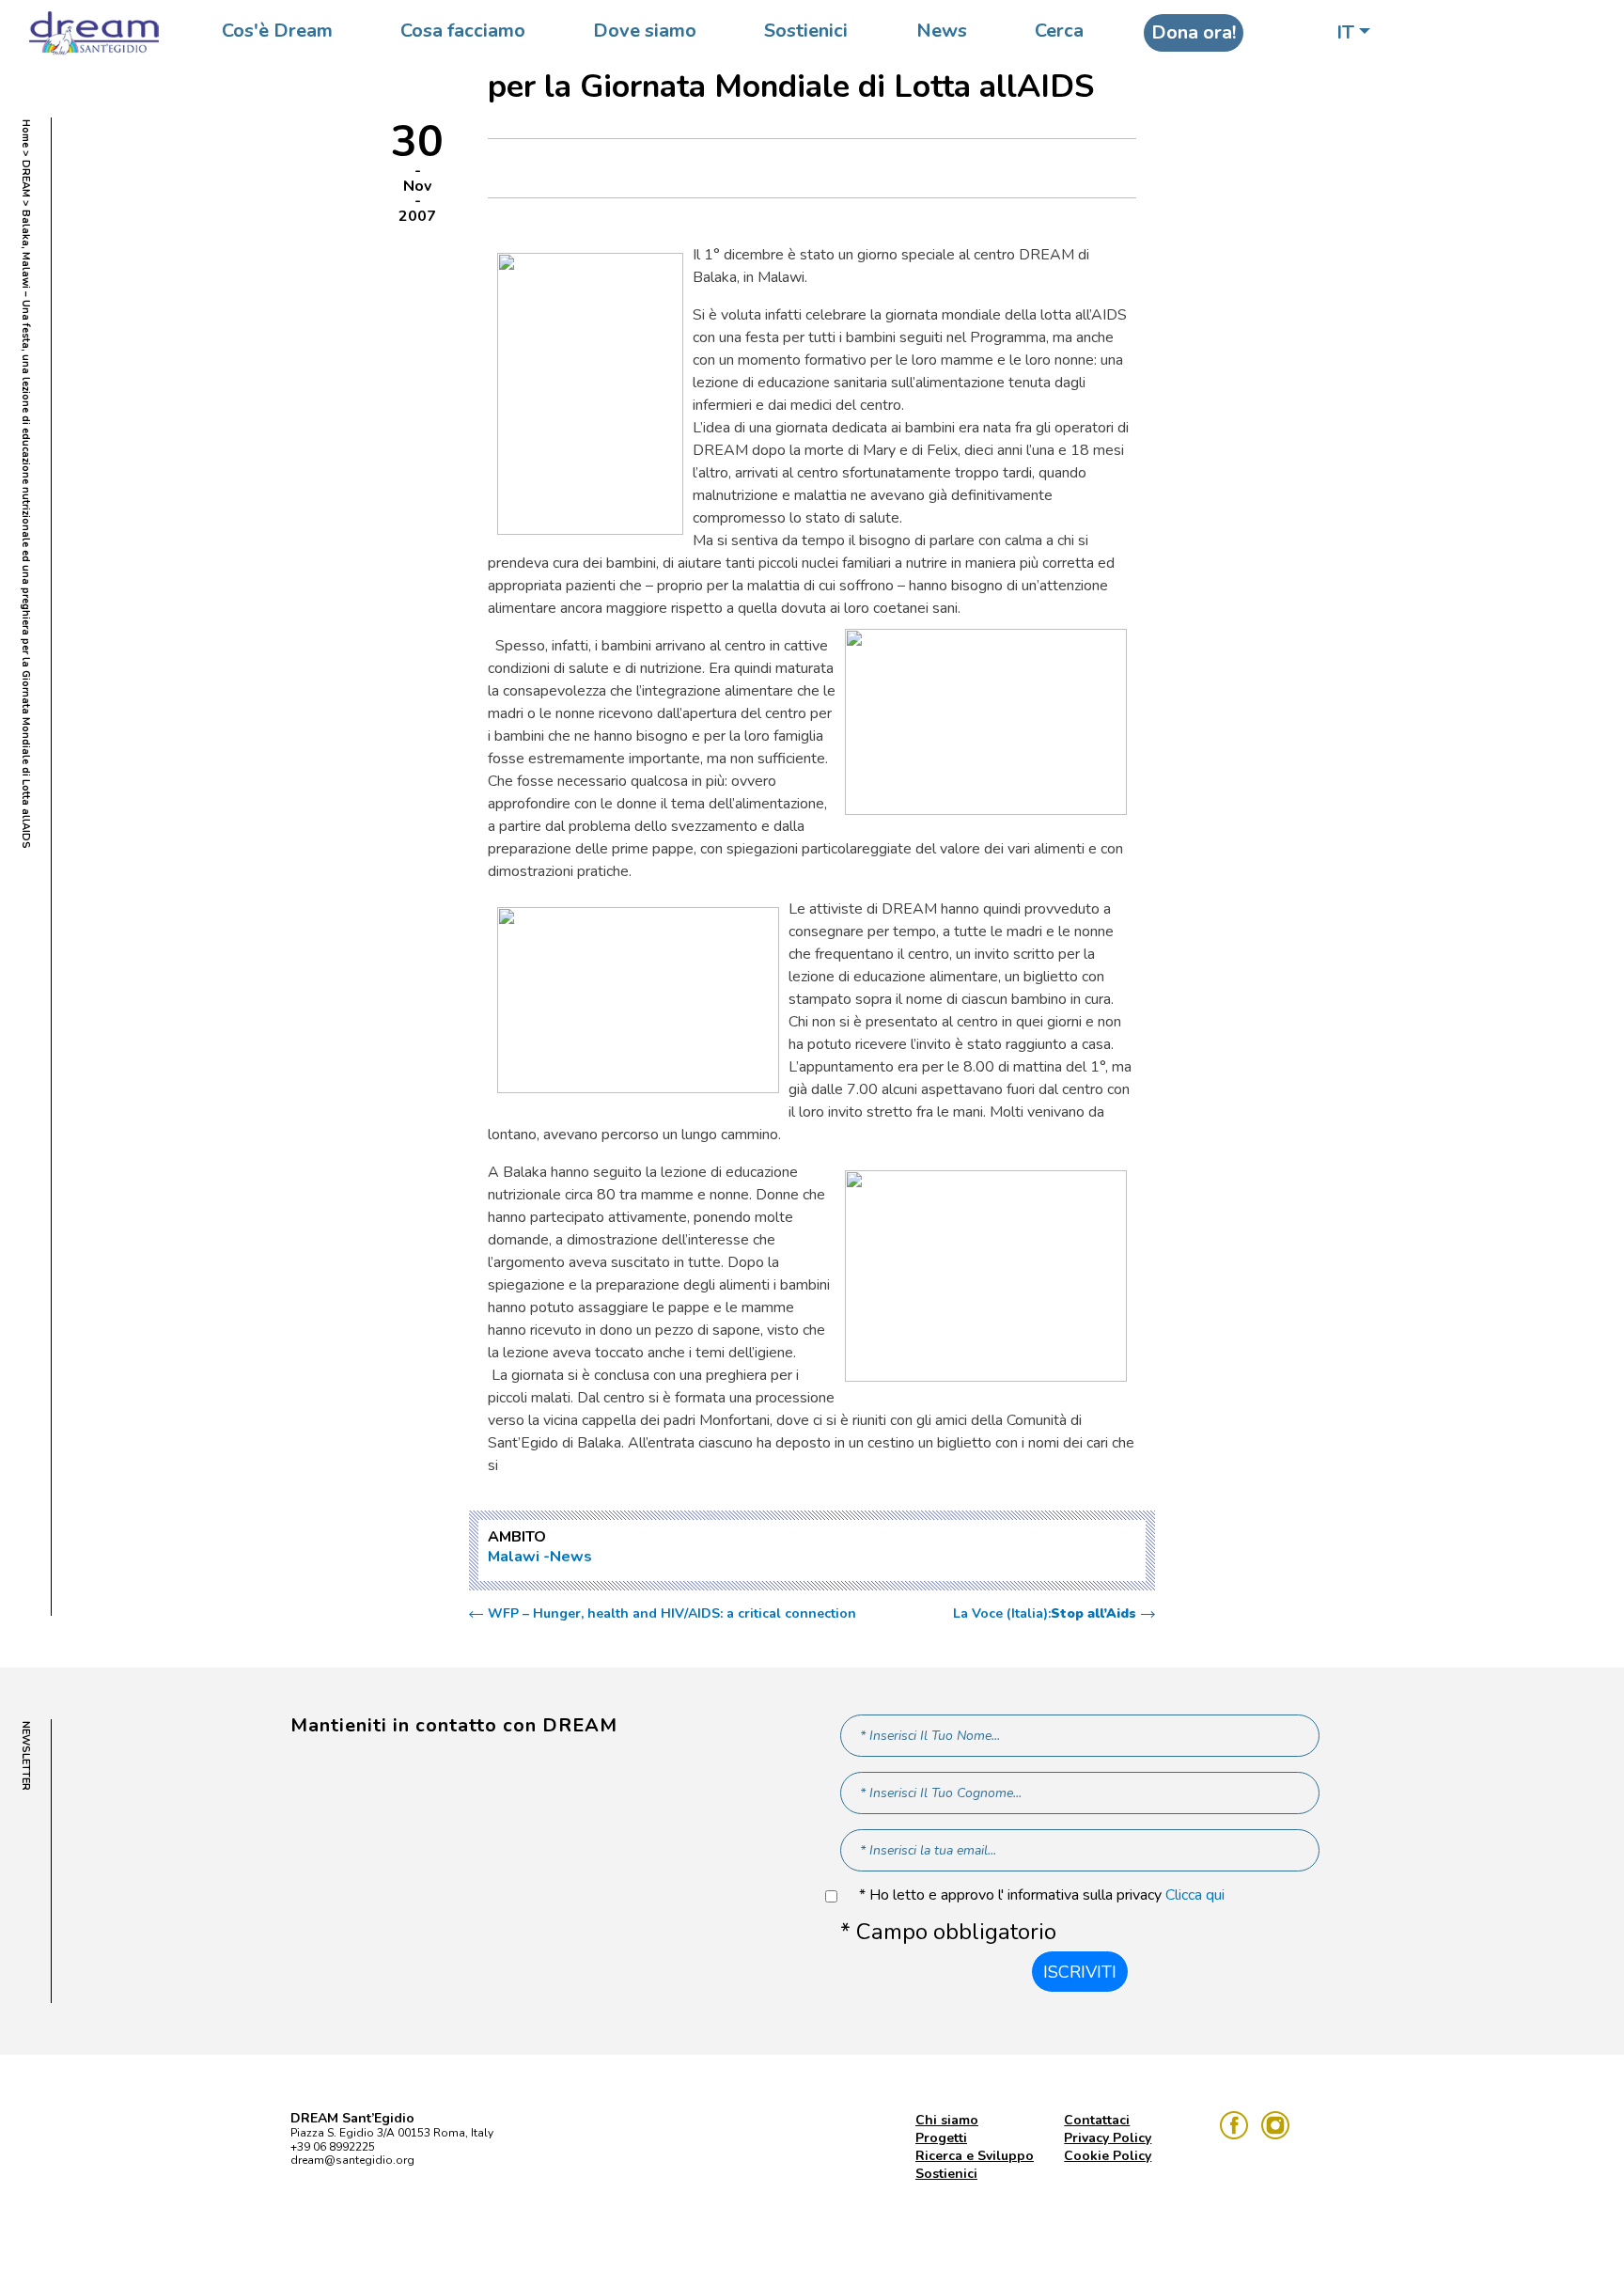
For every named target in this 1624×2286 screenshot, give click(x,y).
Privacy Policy (1108, 2138)
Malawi (514, 1557)
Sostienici (806, 31)
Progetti (941, 2138)
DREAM (26, 179)
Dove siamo (645, 31)
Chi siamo (947, 2120)
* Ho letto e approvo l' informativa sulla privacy (1042, 1895)
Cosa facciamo (463, 31)
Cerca (1059, 31)
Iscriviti (1080, 1972)
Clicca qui (1195, 1895)
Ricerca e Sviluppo (975, 2156)
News (942, 31)
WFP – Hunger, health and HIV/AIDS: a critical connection (672, 1614)
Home (26, 133)
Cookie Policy (1108, 2156)
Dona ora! (1194, 32)
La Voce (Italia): (1045, 1614)
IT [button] (1345, 32)
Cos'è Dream (277, 31)
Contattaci (1097, 2120)
